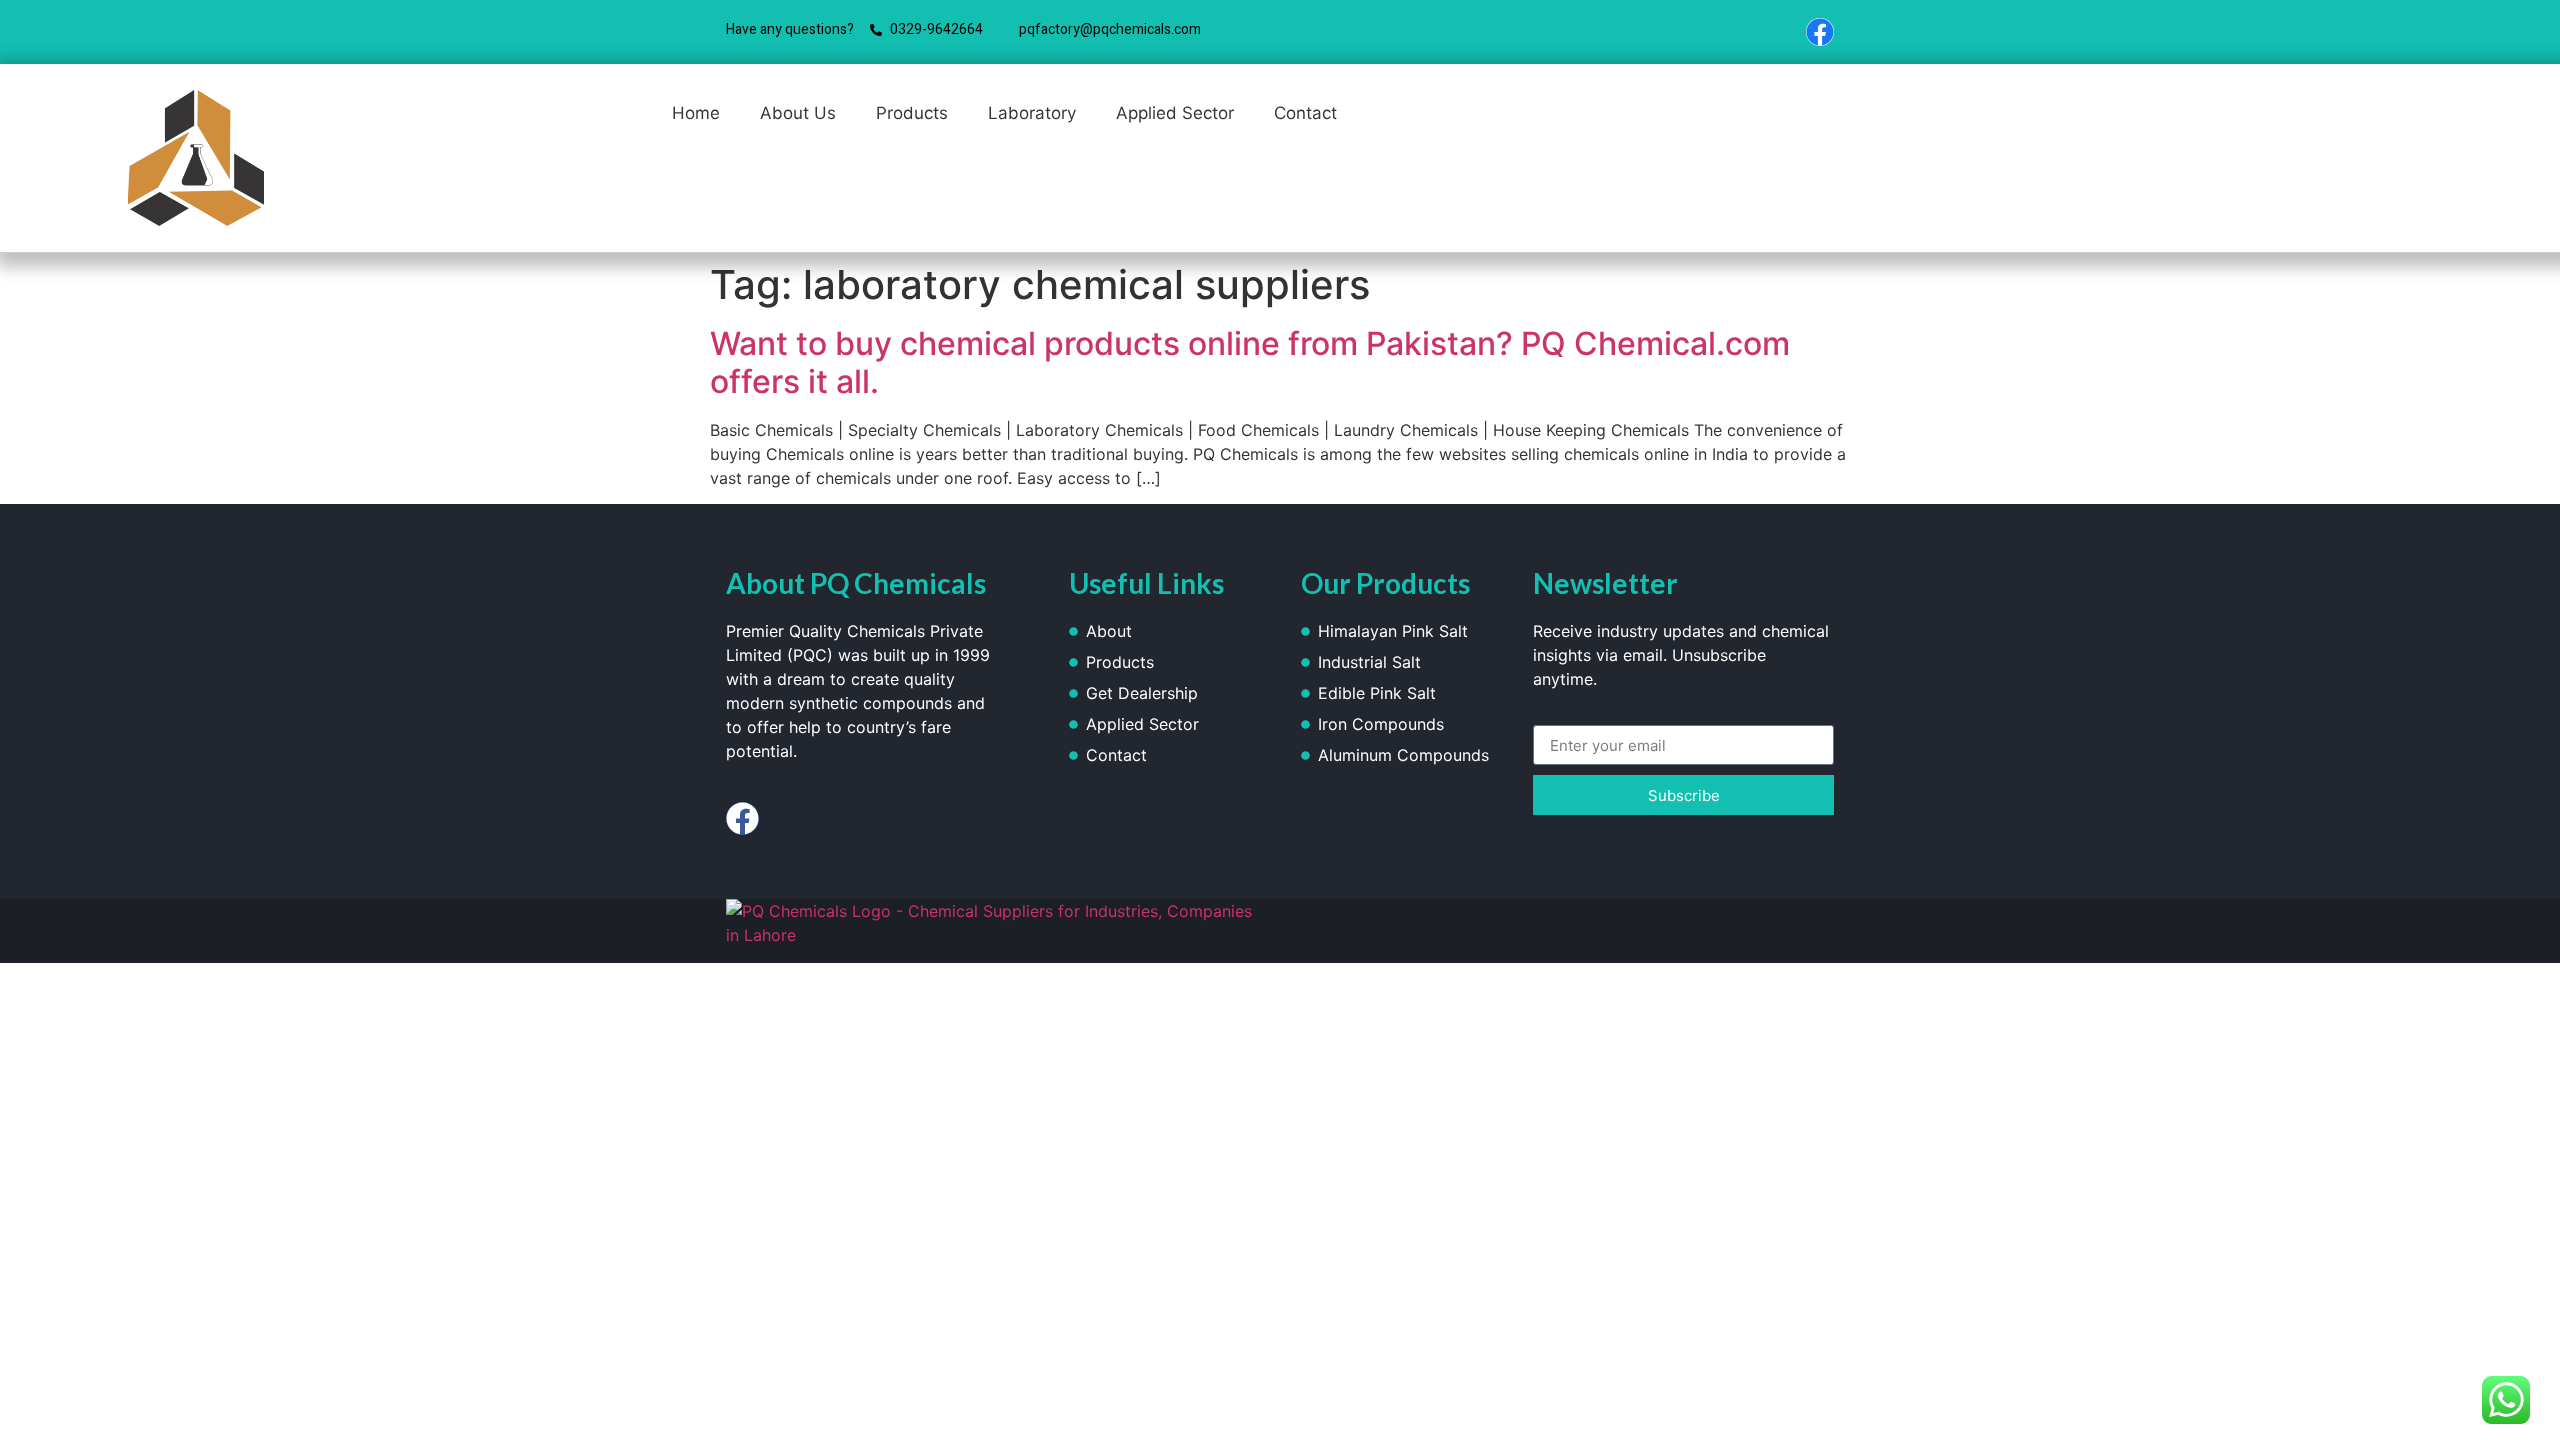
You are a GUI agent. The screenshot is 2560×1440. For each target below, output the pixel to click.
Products (912, 113)
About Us (798, 113)
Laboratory (1032, 113)
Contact (1305, 113)
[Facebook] (1820, 32)
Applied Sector (1175, 113)
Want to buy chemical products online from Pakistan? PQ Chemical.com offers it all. (1250, 362)
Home (696, 113)
